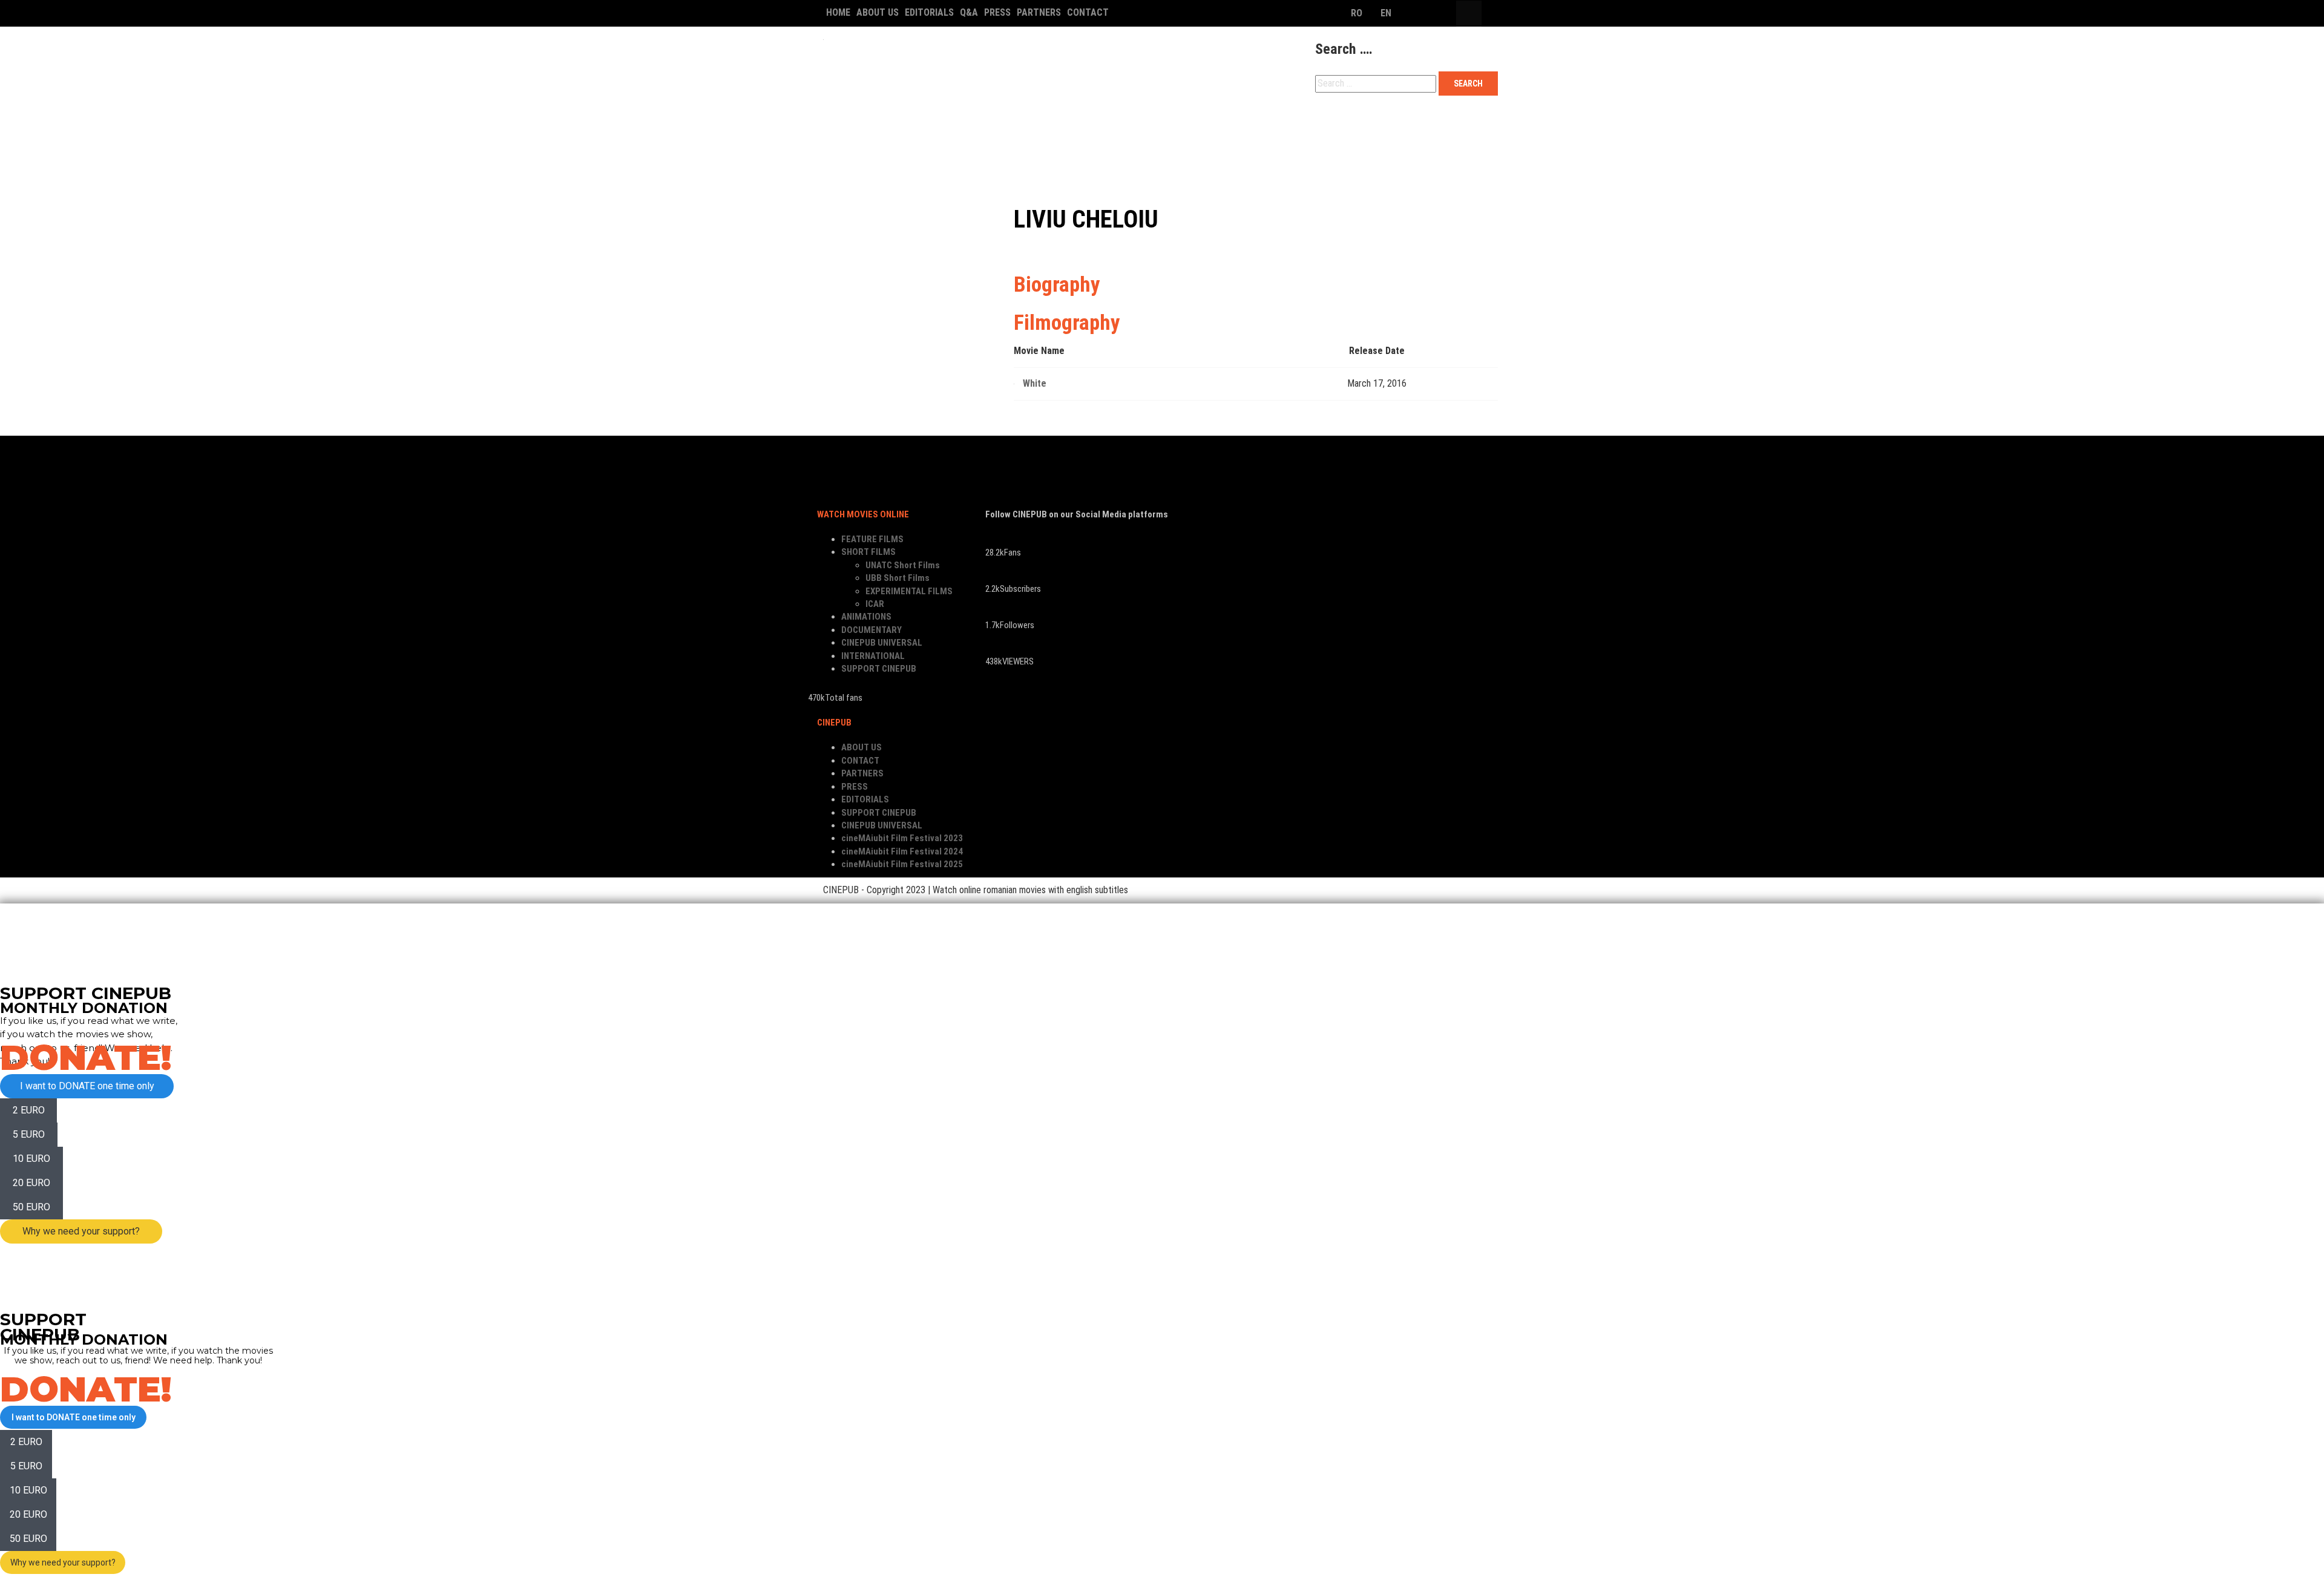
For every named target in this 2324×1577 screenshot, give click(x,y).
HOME (838, 12)
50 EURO (31, 1207)
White (1035, 383)
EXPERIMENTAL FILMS (909, 591)
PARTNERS (1039, 12)
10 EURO (31, 1159)
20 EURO (31, 1183)
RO (1357, 13)
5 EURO (29, 1134)
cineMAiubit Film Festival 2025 (902, 864)
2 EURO (29, 1110)
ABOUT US (878, 12)
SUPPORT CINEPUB (874, 162)
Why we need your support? (81, 1231)
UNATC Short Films (903, 565)
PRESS (997, 12)
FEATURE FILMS (868, 129)
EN (1386, 13)
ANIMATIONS (1054, 129)
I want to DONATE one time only (87, 1086)
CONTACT (1088, 12)
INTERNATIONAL (1374, 129)
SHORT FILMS (964, 129)
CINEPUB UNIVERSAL (1260, 129)
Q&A (969, 12)
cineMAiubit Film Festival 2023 (902, 838)
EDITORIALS (929, 12)
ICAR (875, 604)
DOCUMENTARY (1148, 129)
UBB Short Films (898, 578)
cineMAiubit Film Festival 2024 (902, 851)
